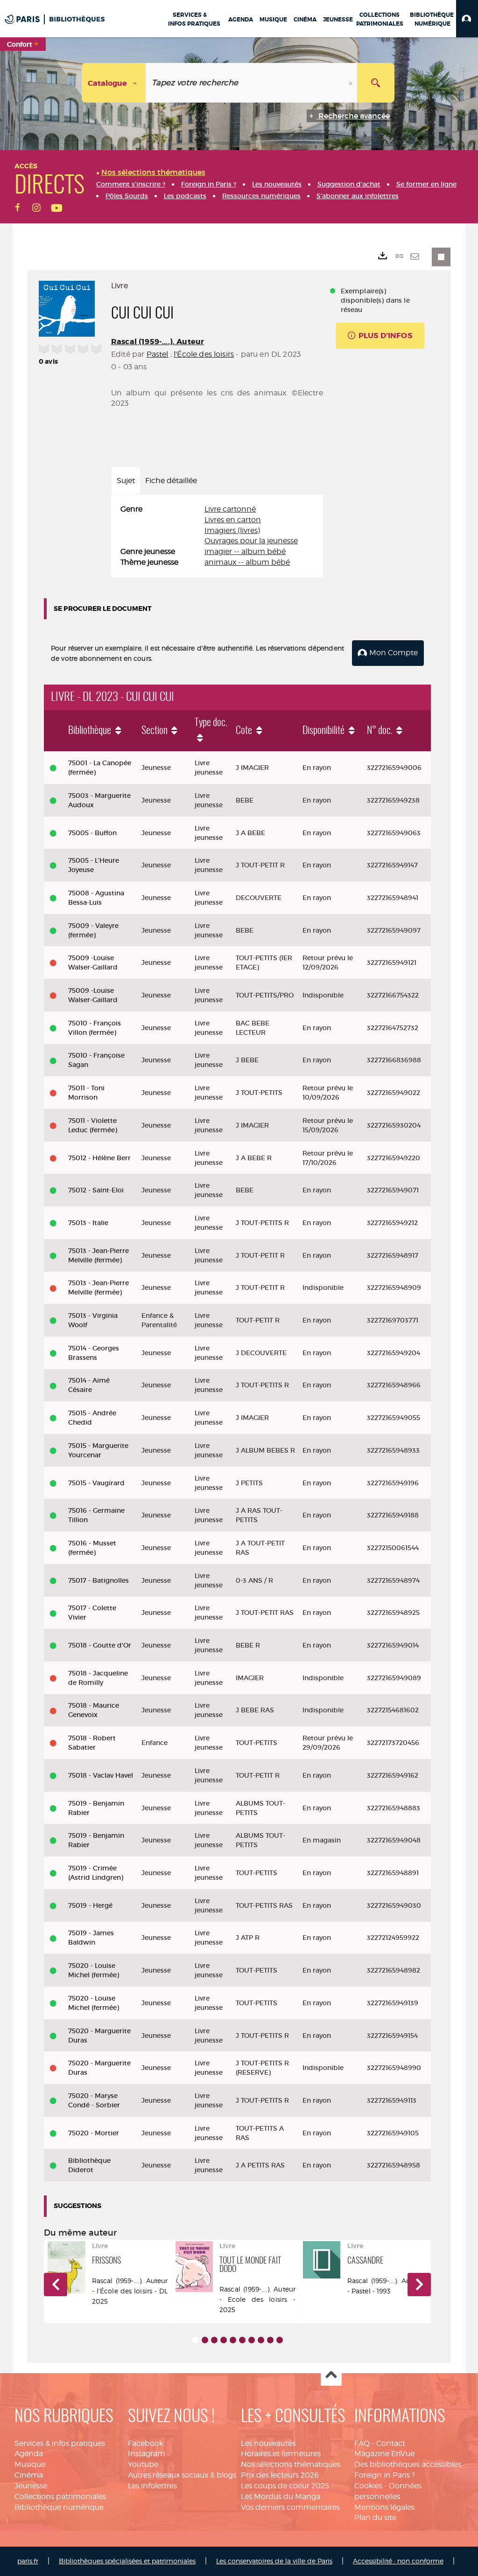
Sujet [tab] (126, 481)
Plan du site (375, 2517)
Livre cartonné (230, 509)
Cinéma (29, 2475)
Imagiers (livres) (232, 530)
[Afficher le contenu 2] (205, 2340)
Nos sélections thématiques (291, 2464)
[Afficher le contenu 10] (280, 2340)
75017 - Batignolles (98, 1580)
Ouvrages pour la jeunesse (251, 541)
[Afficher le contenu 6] (242, 2340)
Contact (391, 2443)
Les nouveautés (268, 2443)
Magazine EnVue (384, 2454)
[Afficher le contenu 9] (270, 2340)
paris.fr (28, 2561)
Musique (30, 2464)
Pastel (158, 354)
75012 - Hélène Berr (99, 1158)
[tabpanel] (217, 536)
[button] (467, 19)
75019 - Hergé (90, 1905)
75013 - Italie (88, 1223)
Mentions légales (384, 2507)
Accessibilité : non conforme (398, 2561)
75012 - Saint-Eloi (96, 1190)
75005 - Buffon (92, 833)
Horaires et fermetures (281, 2454)
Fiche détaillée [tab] (171, 481)
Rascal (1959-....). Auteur (158, 342)
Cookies (368, 2486)
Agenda (29, 2454)
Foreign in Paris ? (385, 2475)
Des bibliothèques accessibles (408, 2464)
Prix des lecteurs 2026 (280, 2475)
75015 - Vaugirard (96, 1483)
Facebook (146, 2443)
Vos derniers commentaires (290, 2507)
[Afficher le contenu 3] (214, 2340)
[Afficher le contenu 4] (224, 2340)
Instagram (147, 2454)
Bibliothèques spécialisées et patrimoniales (127, 2561)
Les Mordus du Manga (281, 2496)
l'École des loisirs (204, 354)
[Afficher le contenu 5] (233, 2340)
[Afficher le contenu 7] (252, 2340)
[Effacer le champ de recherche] (351, 83)
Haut (331, 2376)
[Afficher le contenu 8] (261, 2340)
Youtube (143, 2464)
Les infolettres (152, 2486)
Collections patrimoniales (60, 2496)
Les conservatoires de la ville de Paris (274, 2561)
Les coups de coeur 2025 (285, 2486)
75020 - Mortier (94, 2133)
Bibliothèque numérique (59, 2507)
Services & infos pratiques (60, 2443)
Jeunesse (31, 2486)
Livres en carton (233, 520)
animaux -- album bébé (247, 562)
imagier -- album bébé (245, 551)
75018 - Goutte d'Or (100, 1645)
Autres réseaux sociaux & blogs (182, 2475)
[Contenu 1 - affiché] (196, 2340)
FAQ (362, 2443)
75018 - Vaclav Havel (101, 1775)
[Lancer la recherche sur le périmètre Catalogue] (376, 83)
